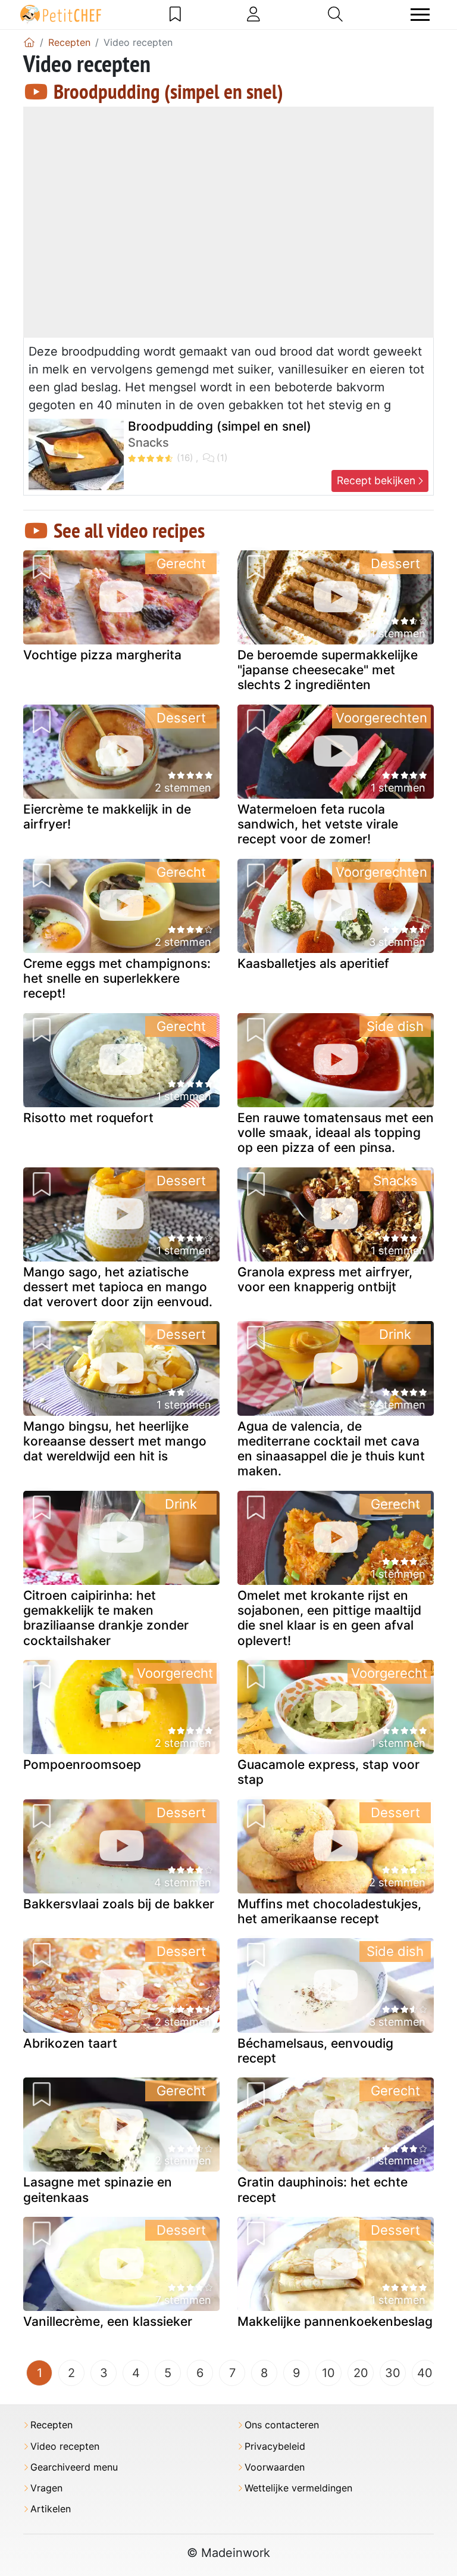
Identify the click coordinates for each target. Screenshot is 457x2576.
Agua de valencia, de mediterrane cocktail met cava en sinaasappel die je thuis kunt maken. (331, 1449)
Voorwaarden (275, 2467)
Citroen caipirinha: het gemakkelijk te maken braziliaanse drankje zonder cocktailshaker (106, 1618)
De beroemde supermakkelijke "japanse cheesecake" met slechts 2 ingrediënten (328, 670)
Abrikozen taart (70, 2043)
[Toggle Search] (335, 14)
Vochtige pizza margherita (102, 655)
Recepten (51, 2425)
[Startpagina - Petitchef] (29, 42)
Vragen (46, 2488)
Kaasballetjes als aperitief (313, 963)
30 (393, 2373)
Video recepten (65, 2446)
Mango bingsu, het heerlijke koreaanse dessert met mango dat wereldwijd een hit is (115, 1441)
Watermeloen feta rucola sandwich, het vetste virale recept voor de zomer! (318, 824)
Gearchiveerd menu (74, 2467)
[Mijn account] (253, 14)
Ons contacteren (282, 2425)
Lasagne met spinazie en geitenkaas (98, 2189)
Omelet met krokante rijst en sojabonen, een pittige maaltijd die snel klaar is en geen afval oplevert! (329, 1618)
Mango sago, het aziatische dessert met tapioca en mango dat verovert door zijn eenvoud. (118, 1287)
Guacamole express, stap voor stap (328, 1772)
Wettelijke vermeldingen (298, 2488)
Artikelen (51, 2509)
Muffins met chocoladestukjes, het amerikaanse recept (329, 1911)
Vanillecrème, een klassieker (108, 2321)
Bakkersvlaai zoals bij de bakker (119, 1904)
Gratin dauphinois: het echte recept (323, 2189)
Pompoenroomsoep (82, 1764)
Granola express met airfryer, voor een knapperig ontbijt (325, 1279)
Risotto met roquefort (88, 1118)
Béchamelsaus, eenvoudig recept (315, 2051)
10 (328, 2373)
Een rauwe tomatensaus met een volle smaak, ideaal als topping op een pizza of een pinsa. (336, 1133)
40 (425, 2373)
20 (361, 2373)
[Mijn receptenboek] (175, 14)
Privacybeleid (275, 2446)
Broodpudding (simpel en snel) (168, 91)
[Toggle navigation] (420, 15)
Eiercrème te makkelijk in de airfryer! (107, 817)
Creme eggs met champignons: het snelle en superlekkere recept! (117, 978)
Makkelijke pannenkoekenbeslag (335, 2321)
